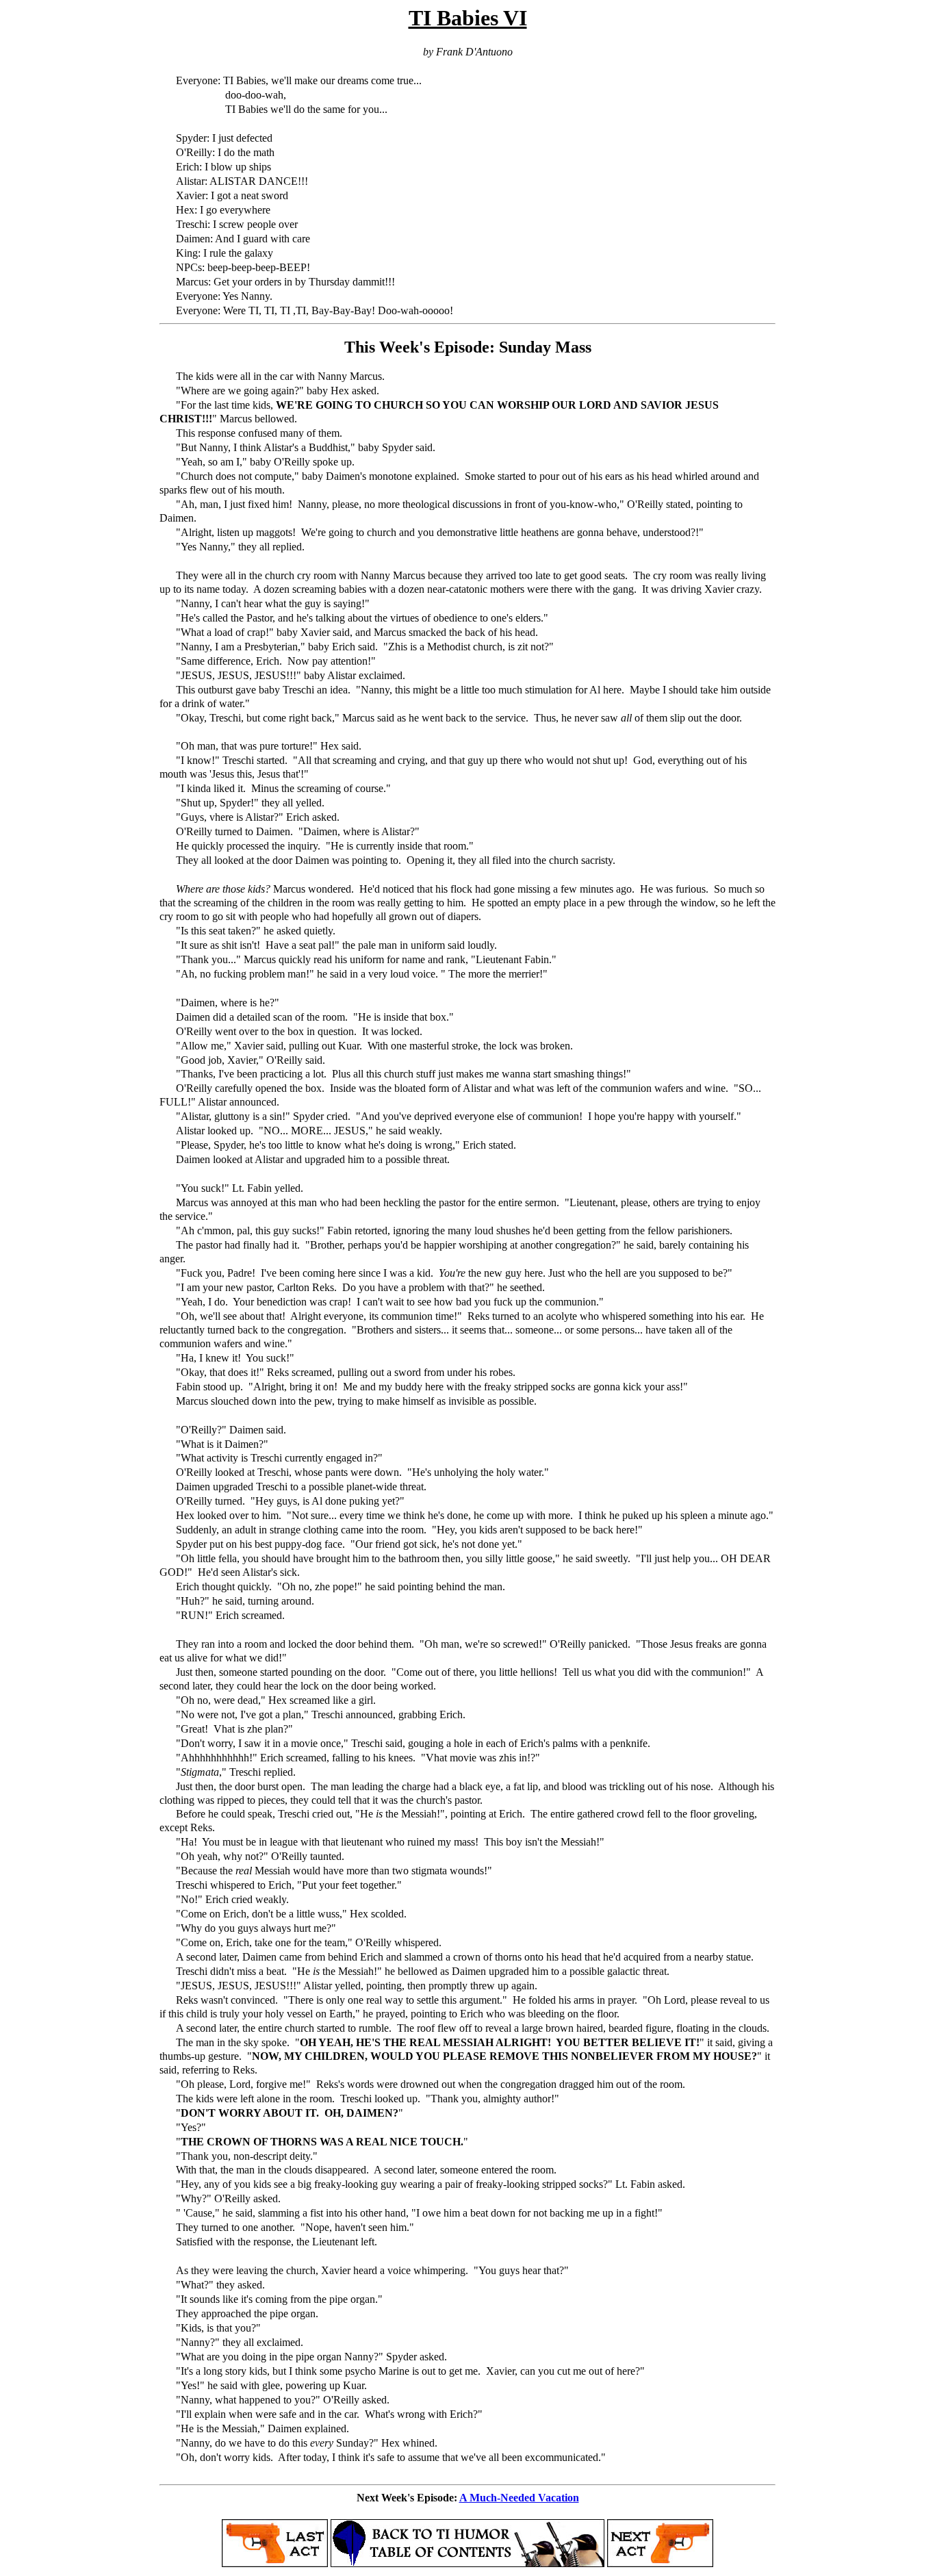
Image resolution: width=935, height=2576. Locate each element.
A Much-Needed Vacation (519, 2498)
